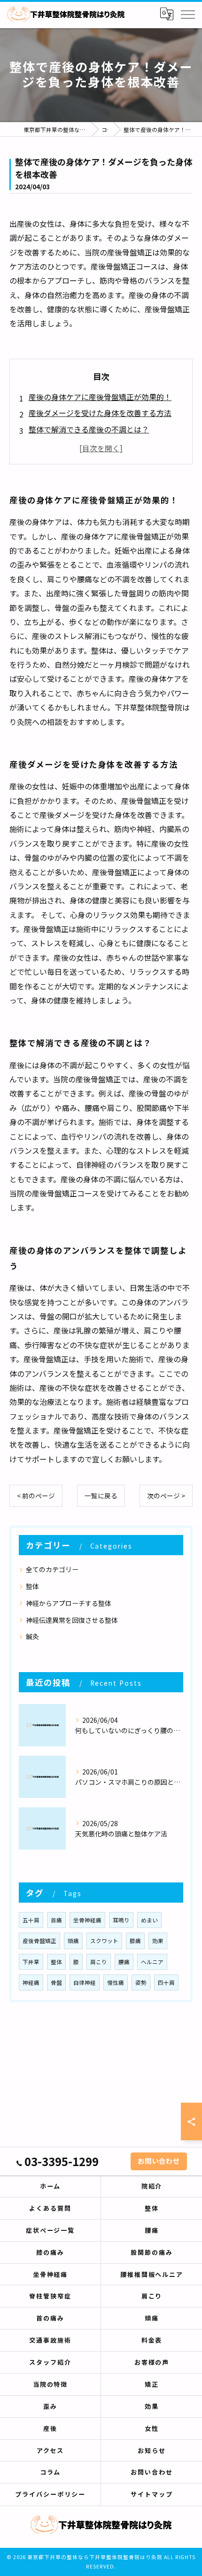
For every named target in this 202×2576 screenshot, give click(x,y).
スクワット (104, 1941)
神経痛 (31, 1982)
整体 (32, 1586)
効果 (158, 1941)
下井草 (31, 1962)
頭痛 (73, 1941)
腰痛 (124, 1962)
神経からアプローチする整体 (69, 1603)
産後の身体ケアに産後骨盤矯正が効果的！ (100, 397)
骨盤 (56, 1982)
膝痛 (135, 1941)
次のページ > (166, 1496)
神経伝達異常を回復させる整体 (72, 1620)
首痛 (56, 1920)
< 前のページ (36, 1496)
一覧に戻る (101, 1496)
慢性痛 (116, 1982)
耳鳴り (121, 1920)
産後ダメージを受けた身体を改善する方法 (100, 413)
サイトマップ (152, 2494)
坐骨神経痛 (87, 1920)
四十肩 (166, 1982)
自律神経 (85, 1982)
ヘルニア (152, 1962)
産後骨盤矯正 (39, 1941)
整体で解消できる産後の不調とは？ (89, 429)
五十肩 (31, 1920)
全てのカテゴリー (52, 1569)
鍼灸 (32, 1636)
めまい (149, 1920)
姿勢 (141, 1982)
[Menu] (187, 14)
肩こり (99, 1962)
